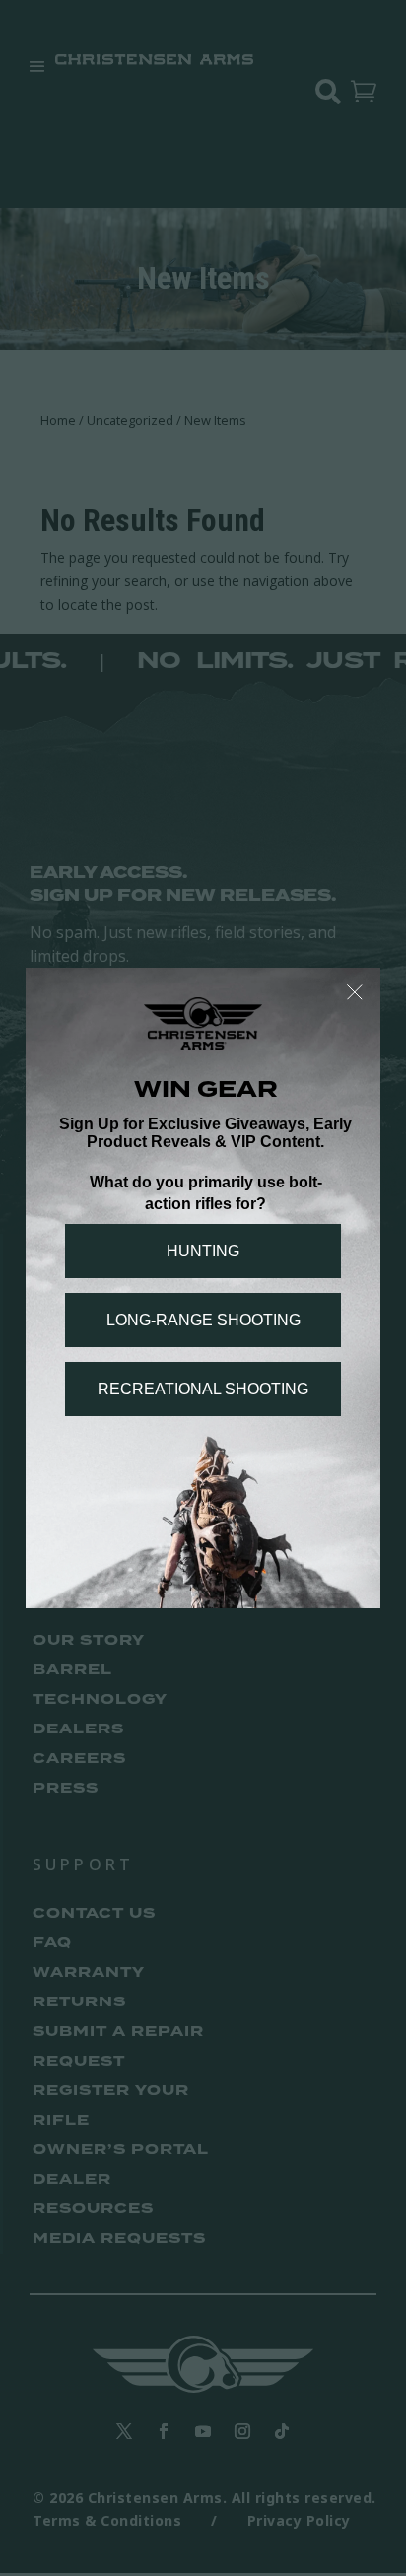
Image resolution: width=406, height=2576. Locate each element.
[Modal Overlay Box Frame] (203, 1288)
